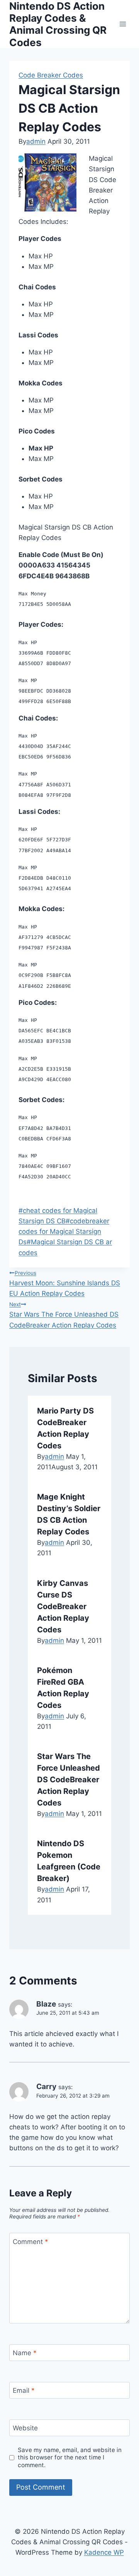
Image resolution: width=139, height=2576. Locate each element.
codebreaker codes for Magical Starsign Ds (64, 1231)
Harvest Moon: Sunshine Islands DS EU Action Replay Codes (65, 1284)
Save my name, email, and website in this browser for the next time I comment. (70, 2458)
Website (25, 2428)
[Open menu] (123, 24)
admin (36, 141)
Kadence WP (104, 2552)
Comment (31, 2241)
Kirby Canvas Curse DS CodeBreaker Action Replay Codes (63, 1606)
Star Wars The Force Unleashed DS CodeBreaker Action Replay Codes (64, 1315)
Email (24, 2390)
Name (25, 2353)
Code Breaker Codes (51, 75)
